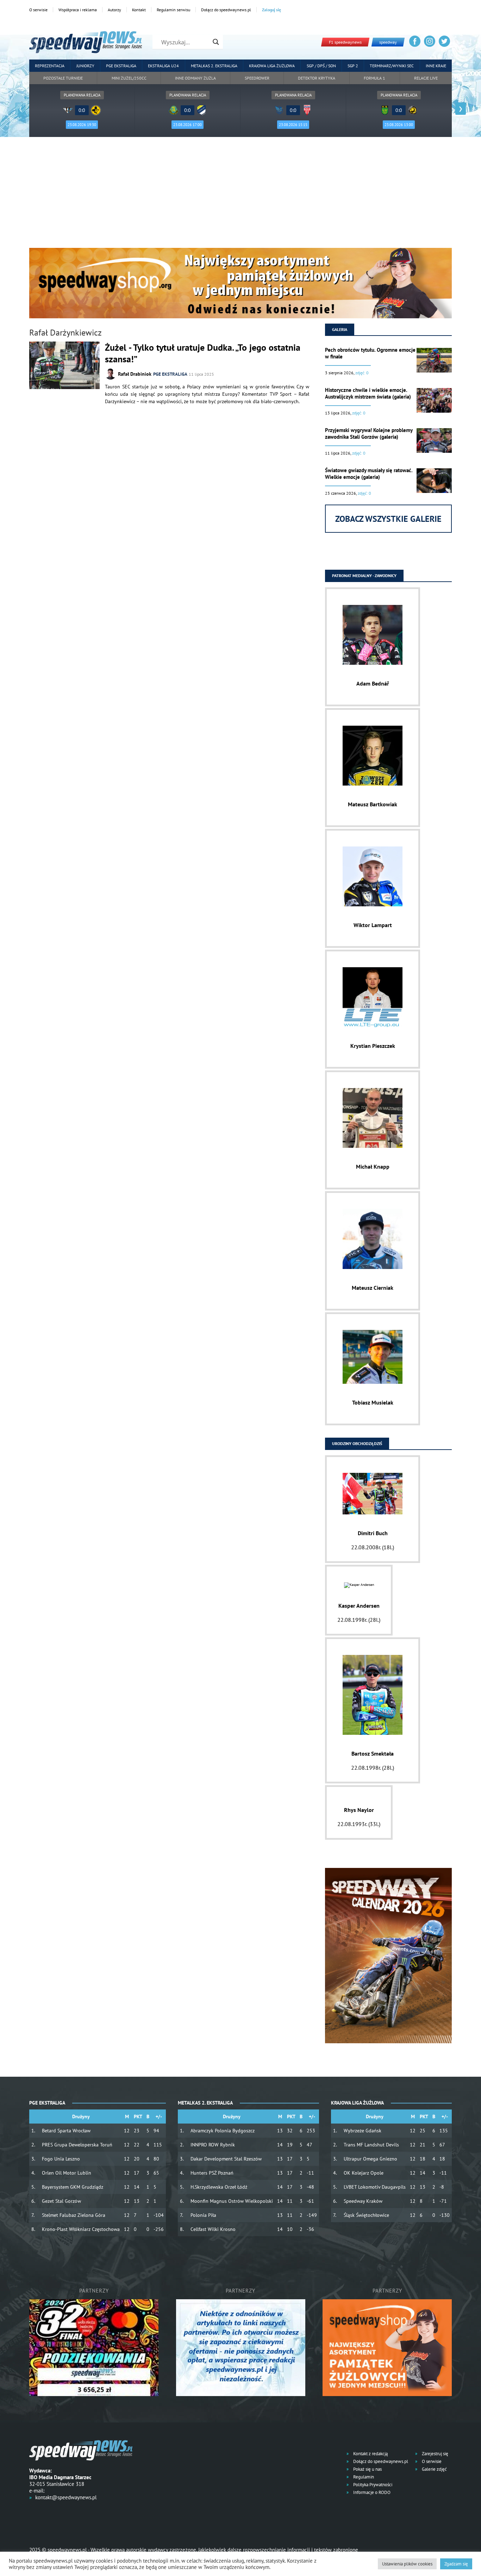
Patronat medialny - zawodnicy (364, 576)
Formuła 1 (374, 78)
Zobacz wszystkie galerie (388, 519)
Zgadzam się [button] (456, 2564)
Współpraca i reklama (78, 10)
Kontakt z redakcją (370, 2454)
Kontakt (139, 10)
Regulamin (363, 2477)
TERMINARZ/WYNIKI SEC (392, 66)
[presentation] (20, 109)
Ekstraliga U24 (163, 66)
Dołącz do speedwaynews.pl (226, 10)
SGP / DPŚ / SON (321, 66)
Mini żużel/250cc (129, 78)
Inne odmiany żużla (195, 78)
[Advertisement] (241, 195)
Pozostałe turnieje (63, 78)
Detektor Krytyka (317, 78)
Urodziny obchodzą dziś (357, 1443)
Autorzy (114, 10)
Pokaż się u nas (367, 2469)
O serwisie (38, 10)
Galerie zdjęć (434, 2469)
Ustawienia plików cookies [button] (407, 2564)
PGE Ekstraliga (121, 66)
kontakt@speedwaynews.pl (66, 2497)
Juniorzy (85, 66)
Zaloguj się (271, 10)
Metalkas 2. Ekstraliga (214, 66)
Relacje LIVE (426, 78)
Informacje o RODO (371, 2492)
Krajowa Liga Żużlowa (272, 66)
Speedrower (257, 78)
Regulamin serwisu (173, 10)
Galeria (340, 329)
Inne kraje (436, 66)
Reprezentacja (50, 66)
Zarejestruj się (435, 2454)
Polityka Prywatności (372, 2485)
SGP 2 (353, 66)
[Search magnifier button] (216, 42)
